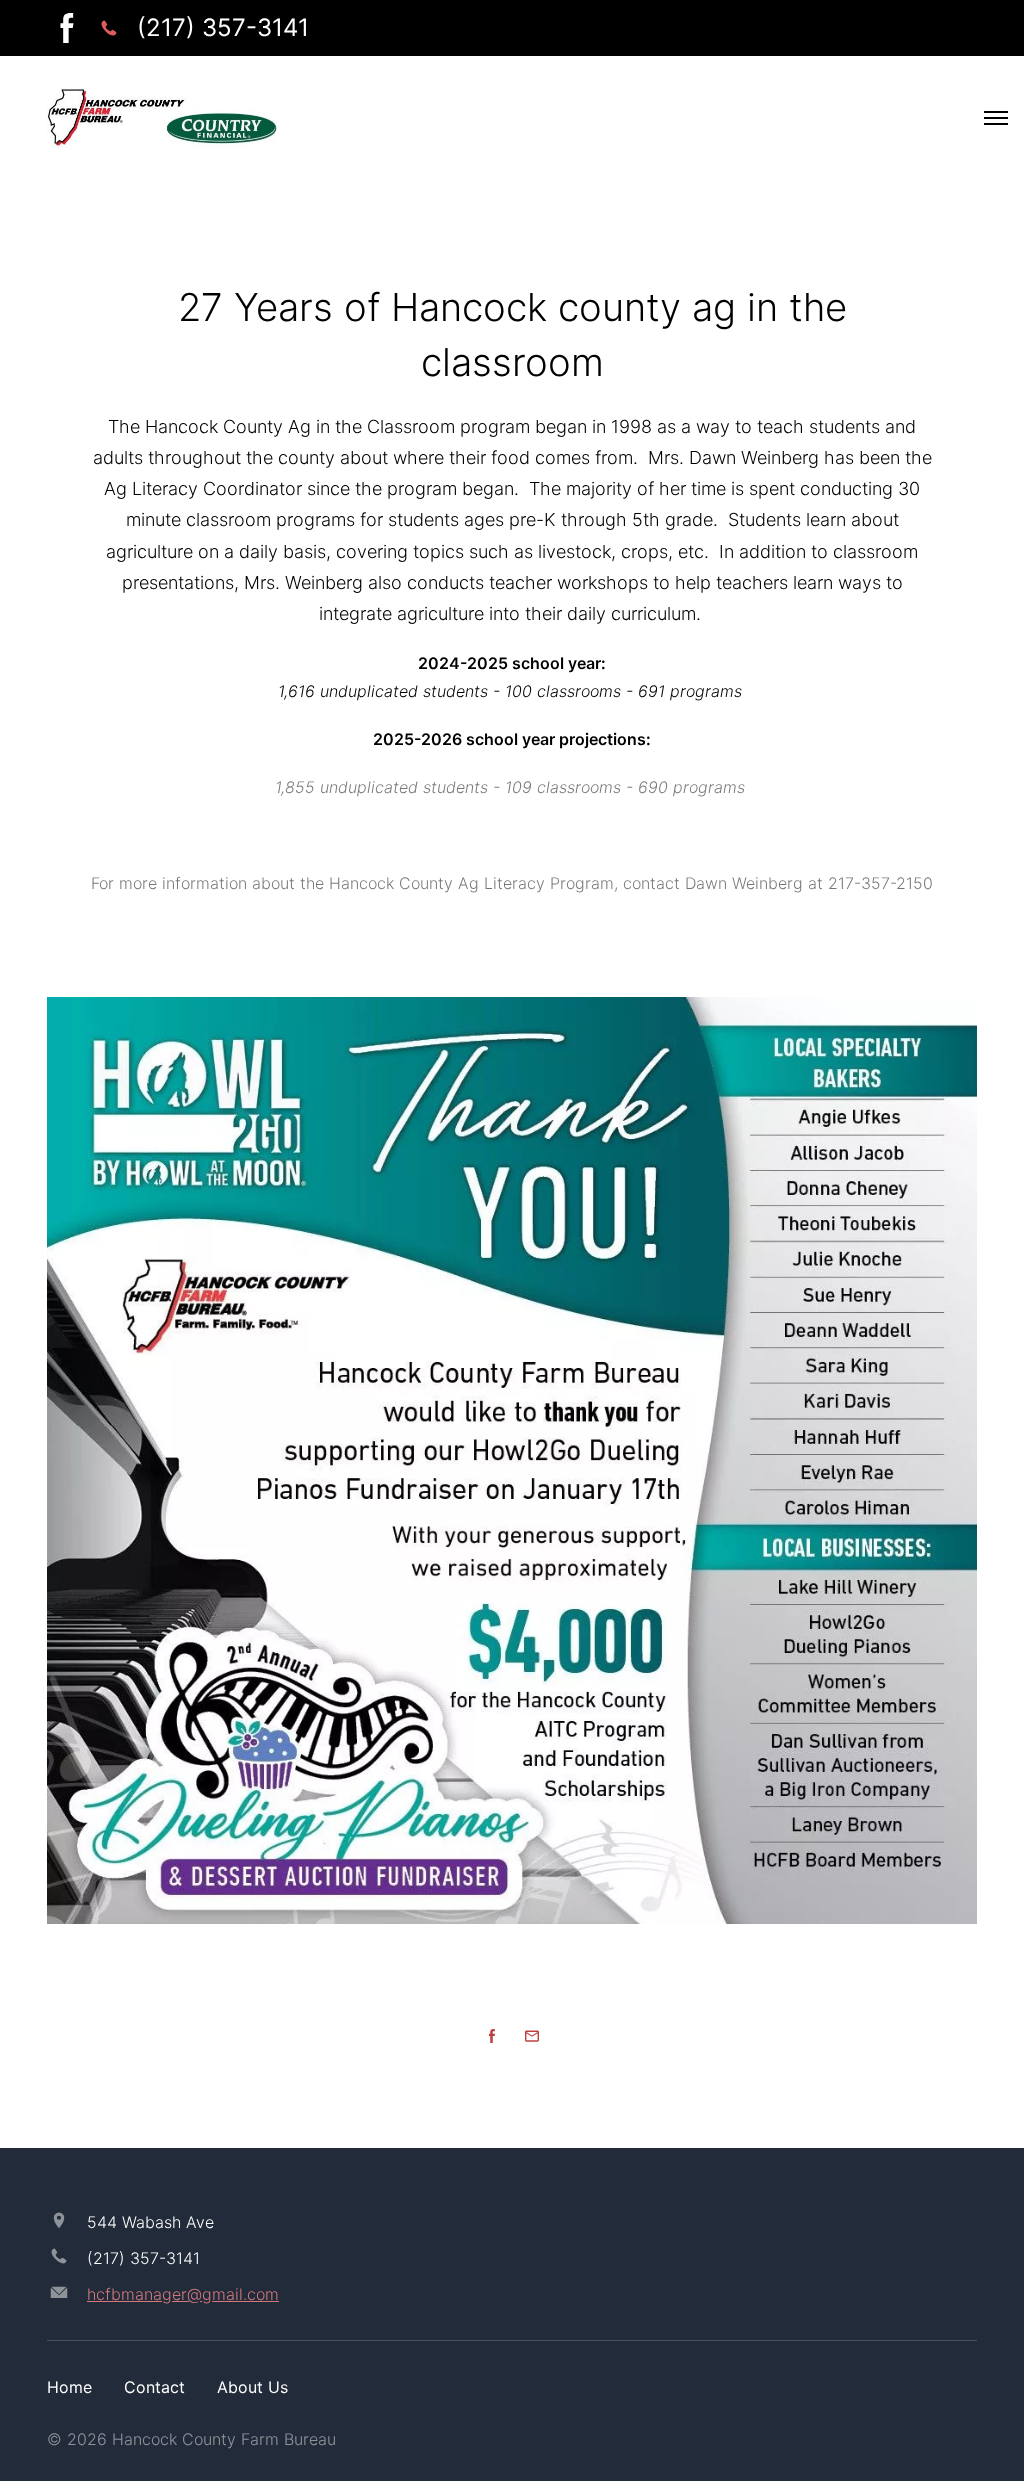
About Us (252, 2387)
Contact (154, 2387)
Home (69, 2387)
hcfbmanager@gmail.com (183, 2294)
